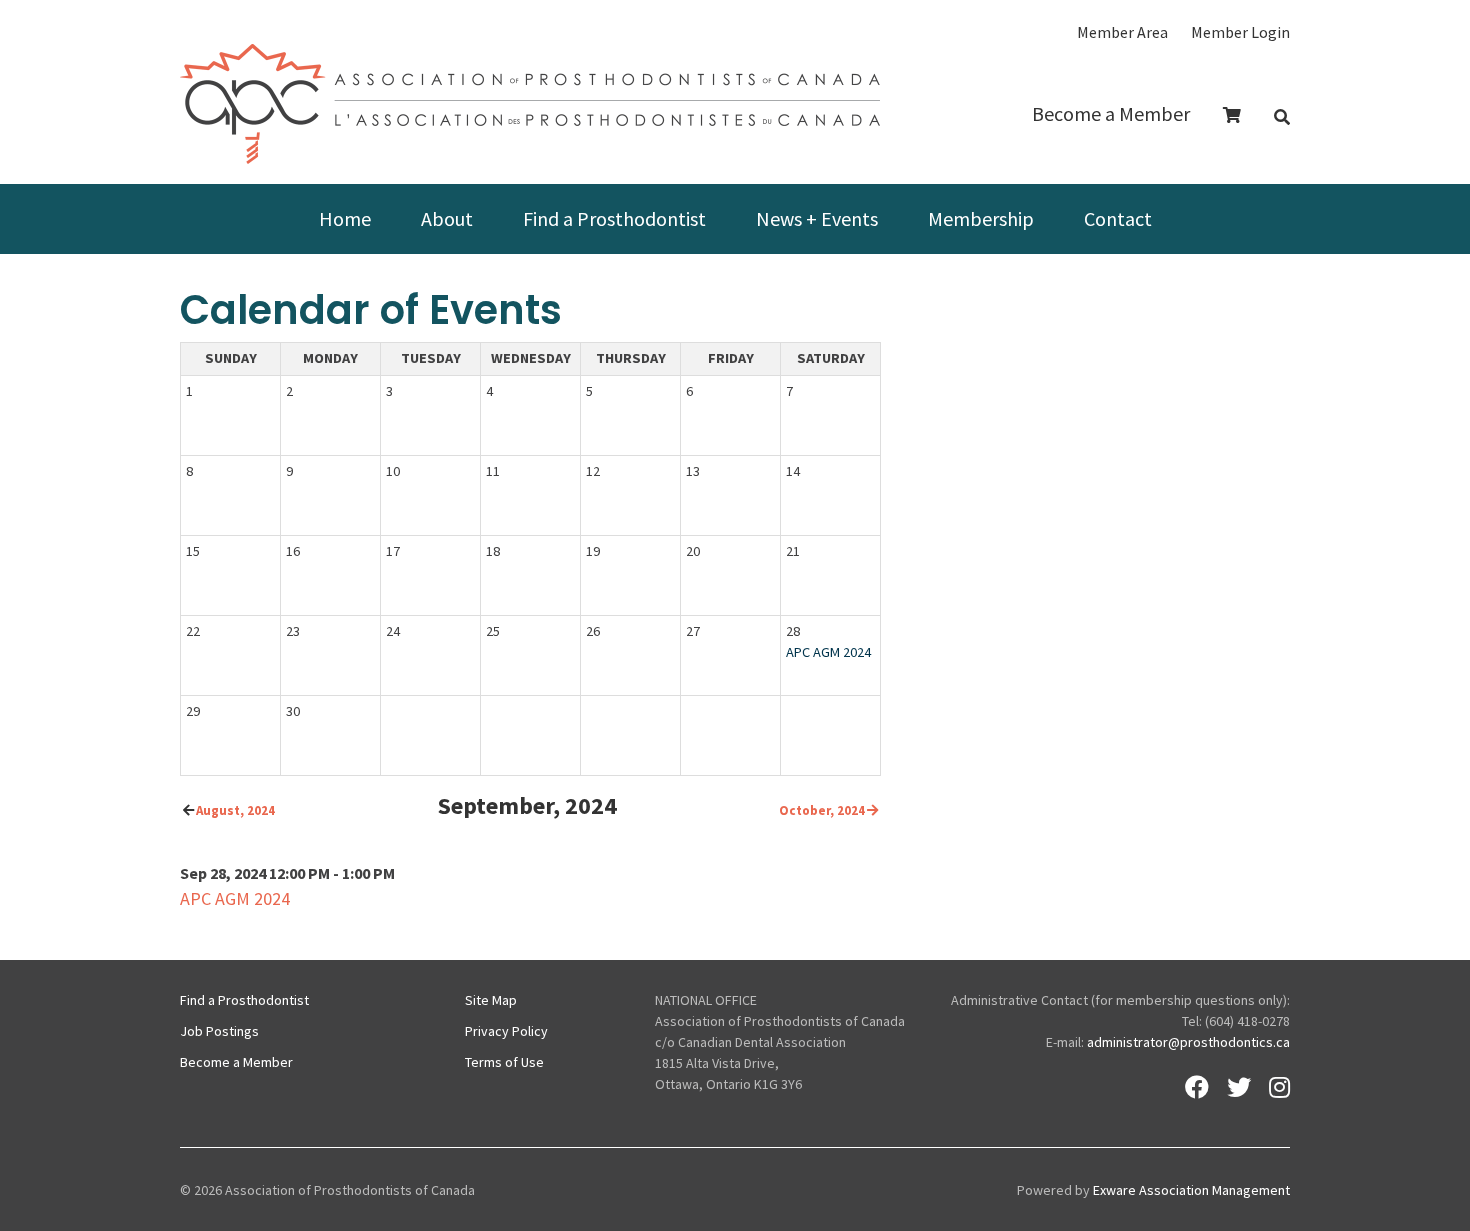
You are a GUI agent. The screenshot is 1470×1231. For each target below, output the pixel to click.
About (447, 218)
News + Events (817, 218)
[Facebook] (1197, 1087)
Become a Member (1111, 113)
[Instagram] (1279, 1087)
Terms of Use (504, 1062)
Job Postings (219, 1031)
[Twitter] (1239, 1087)
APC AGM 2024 (828, 652)
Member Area (1122, 32)
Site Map (491, 1000)
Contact (1118, 218)
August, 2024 (235, 810)
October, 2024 (822, 810)
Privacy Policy (506, 1031)
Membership (981, 218)
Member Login (1240, 32)
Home (345, 218)
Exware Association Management (1191, 1190)
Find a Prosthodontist (614, 218)
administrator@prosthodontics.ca (1188, 1042)
